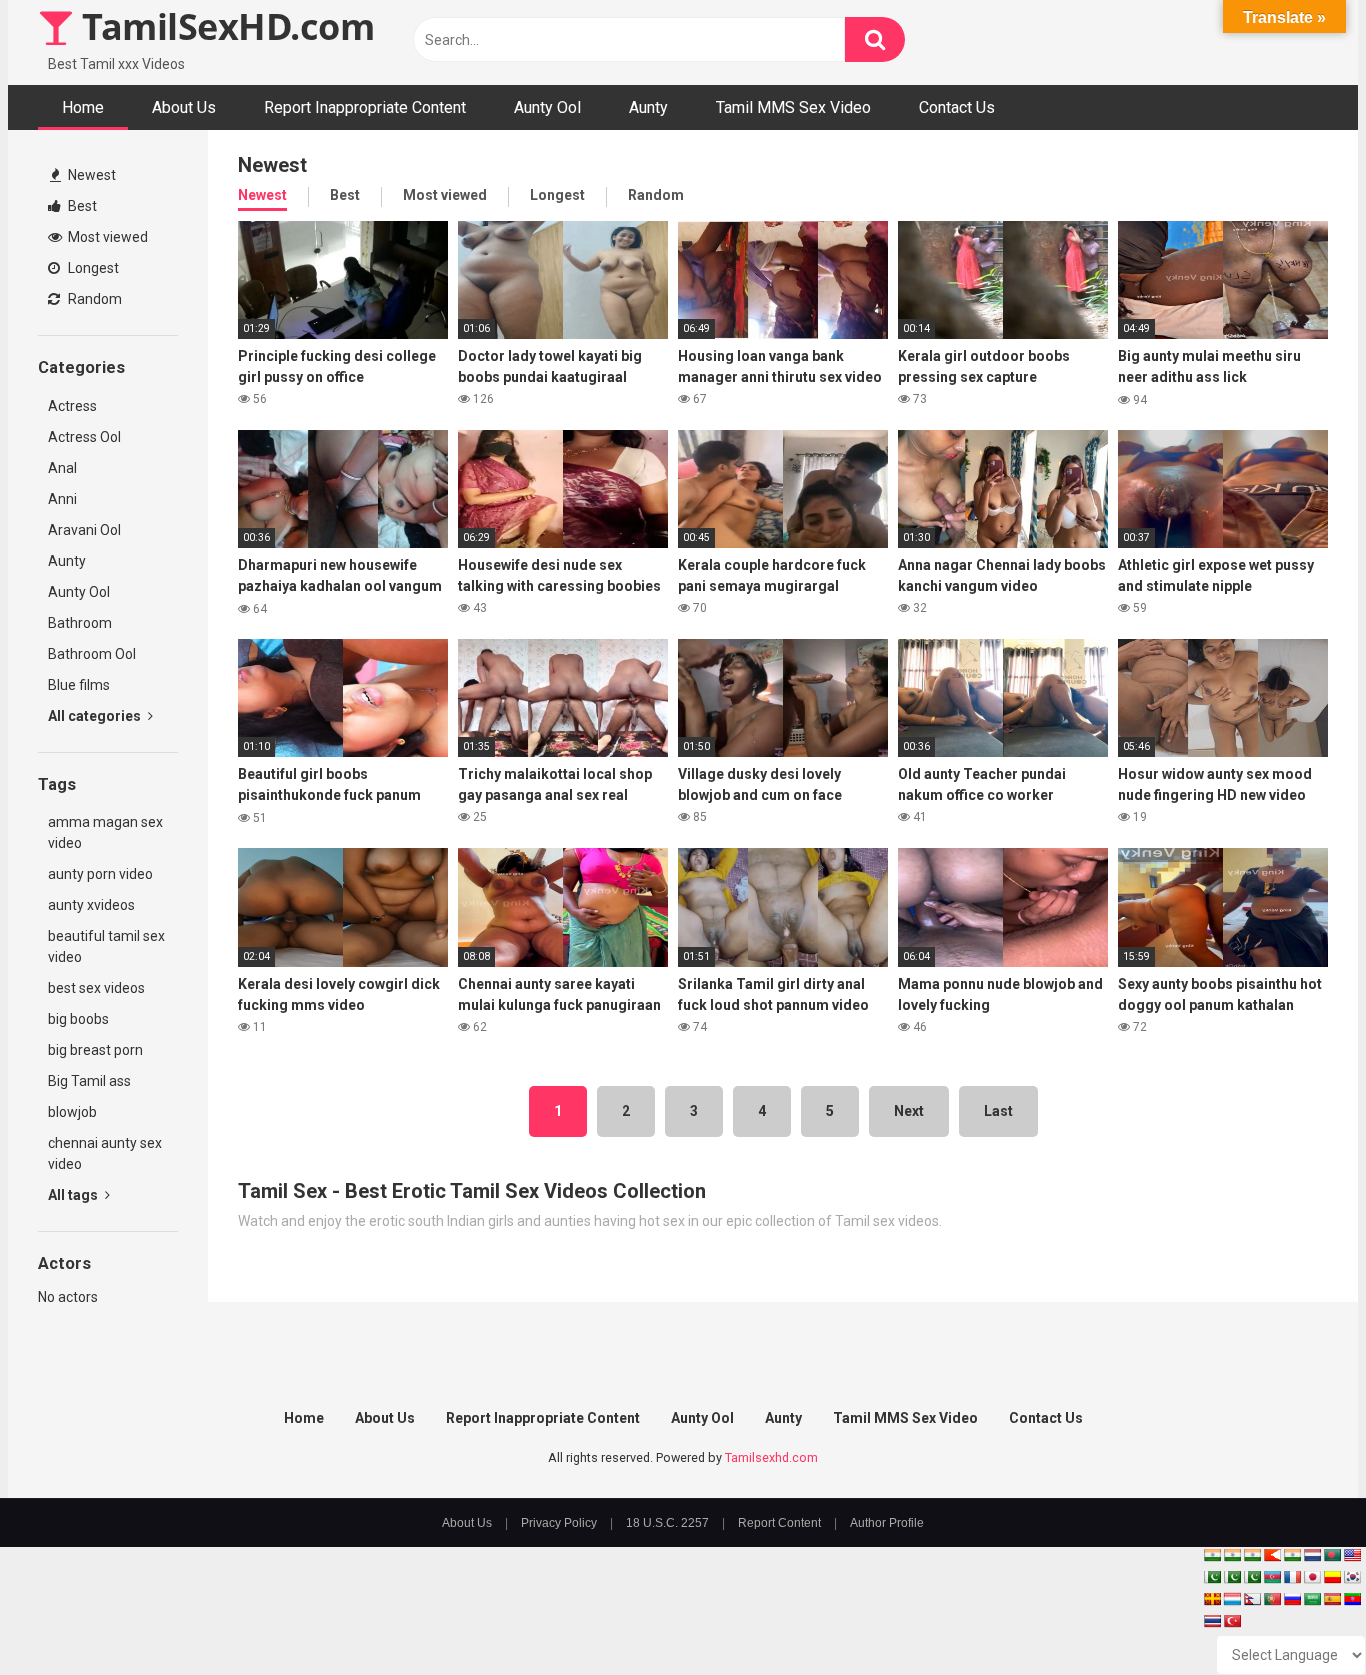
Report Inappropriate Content (365, 107)
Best (81, 206)
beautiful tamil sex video (106, 946)
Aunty (648, 107)
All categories (96, 716)
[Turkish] (1232, 1621)
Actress (72, 406)
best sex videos (96, 988)
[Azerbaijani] (1272, 1577)
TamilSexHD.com (224, 26)
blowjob (72, 1112)
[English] (1352, 1555)
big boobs (78, 1019)
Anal (62, 468)
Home (83, 107)
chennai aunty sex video (105, 1153)
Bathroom (80, 623)
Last (998, 1111)
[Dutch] (1312, 1555)
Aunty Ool (547, 107)
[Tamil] (1252, 1555)
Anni (62, 499)
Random (93, 299)
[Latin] (1212, 1599)
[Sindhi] (1212, 1577)
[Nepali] (1252, 1599)
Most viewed (106, 237)
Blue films (79, 685)
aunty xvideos (91, 905)
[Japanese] (1312, 1577)
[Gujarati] (1212, 1555)
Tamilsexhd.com (771, 1457)
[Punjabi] (1232, 1577)
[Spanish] (1332, 1599)
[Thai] (1212, 1621)
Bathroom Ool (92, 654)
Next (909, 1111)
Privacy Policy (559, 1523)
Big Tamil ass (89, 1081)
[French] (1292, 1577)
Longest (92, 268)
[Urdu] (1252, 1577)
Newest (90, 175)
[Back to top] (1299, 1614)
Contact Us (957, 107)
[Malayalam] (1232, 1555)
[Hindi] (1292, 1555)
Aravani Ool (84, 530)
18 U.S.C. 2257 (667, 1523)
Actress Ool (84, 437)
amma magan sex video (105, 832)
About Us (184, 107)
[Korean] (1352, 1577)
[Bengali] (1332, 1555)
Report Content (779, 1523)
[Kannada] (1332, 1577)
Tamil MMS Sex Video (793, 107)
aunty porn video (100, 874)
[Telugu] (1352, 1599)
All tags (74, 1195)
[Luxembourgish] (1232, 1599)
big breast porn (95, 1050)
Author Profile (887, 1523)
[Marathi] (1272, 1555)
